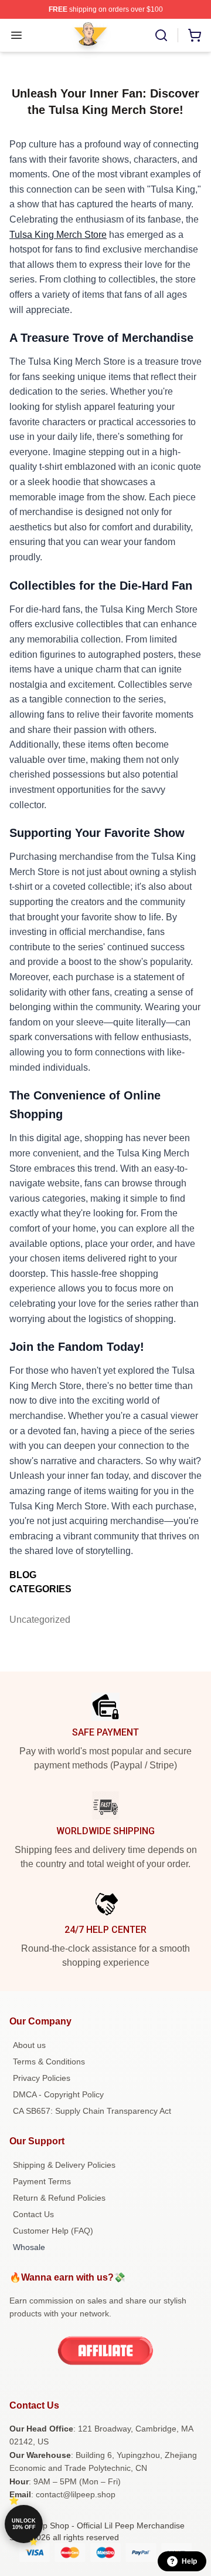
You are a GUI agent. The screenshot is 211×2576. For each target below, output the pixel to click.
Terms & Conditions (49, 2062)
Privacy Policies (42, 2078)
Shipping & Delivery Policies (64, 2165)
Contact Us (33, 2214)
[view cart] (195, 35)
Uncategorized (33, 1620)
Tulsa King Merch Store (58, 235)
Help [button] (189, 2561)
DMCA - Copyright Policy (58, 2094)
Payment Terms (42, 2181)
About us (29, 2045)
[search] (161, 35)
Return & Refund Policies (59, 2198)
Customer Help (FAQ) (53, 2231)
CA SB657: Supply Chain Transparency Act (92, 2111)
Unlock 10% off (24, 2524)
